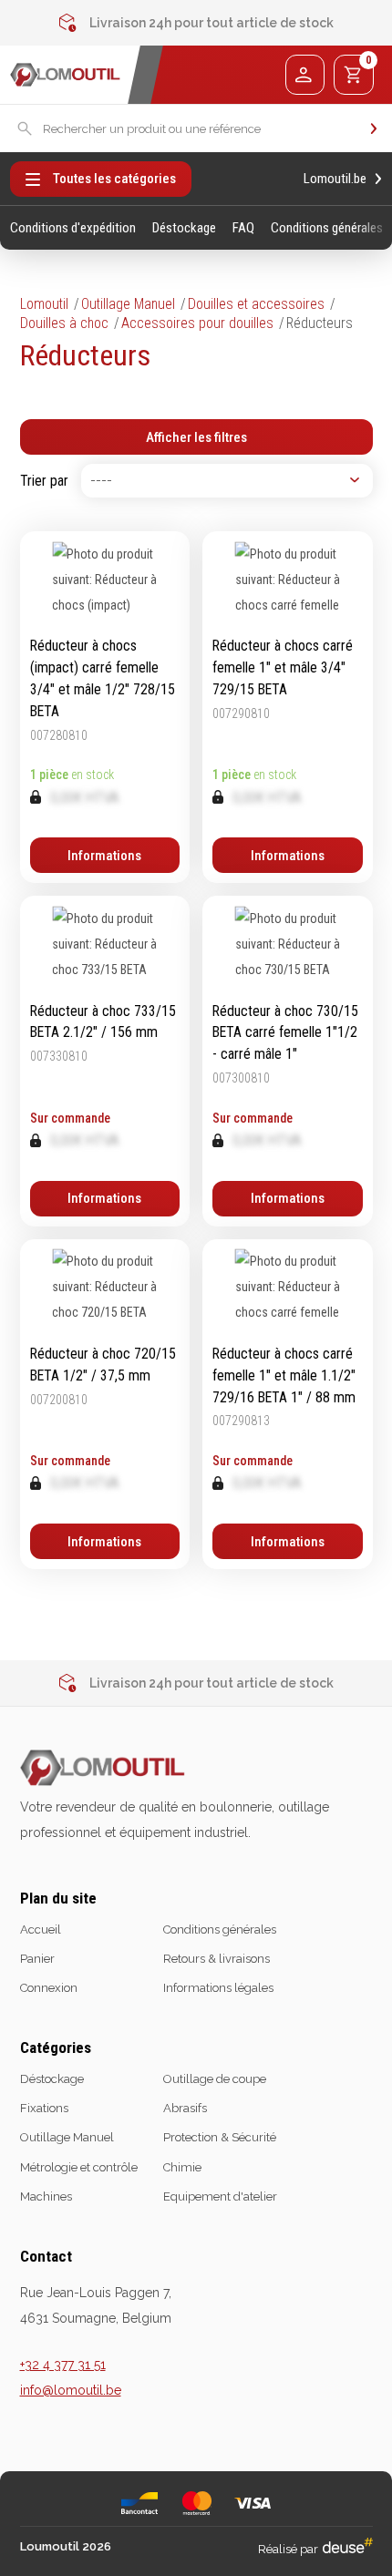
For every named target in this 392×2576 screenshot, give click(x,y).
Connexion (49, 1988)
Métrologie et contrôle (79, 2167)
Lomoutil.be (335, 179)
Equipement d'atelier (220, 2196)
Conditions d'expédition (73, 228)
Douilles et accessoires (256, 304)
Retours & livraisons (217, 1959)
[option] (196, 23)
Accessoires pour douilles (197, 323)
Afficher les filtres (196, 437)
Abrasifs (185, 2108)
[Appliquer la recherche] (374, 128)
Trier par (44, 481)
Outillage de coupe (215, 2079)
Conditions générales (327, 228)
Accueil (41, 1929)
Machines (46, 2196)
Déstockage (184, 228)
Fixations (44, 2108)
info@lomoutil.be (71, 2390)
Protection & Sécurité (220, 2137)
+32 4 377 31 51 (63, 2365)
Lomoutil (44, 304)
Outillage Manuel (128, 304)
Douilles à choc (64, 323)
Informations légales (218, 1988)
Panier (37, 1959)
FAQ (243, 228)
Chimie (182, 2167)
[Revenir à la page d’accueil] (65, 75)
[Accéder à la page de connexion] (305, 74)
